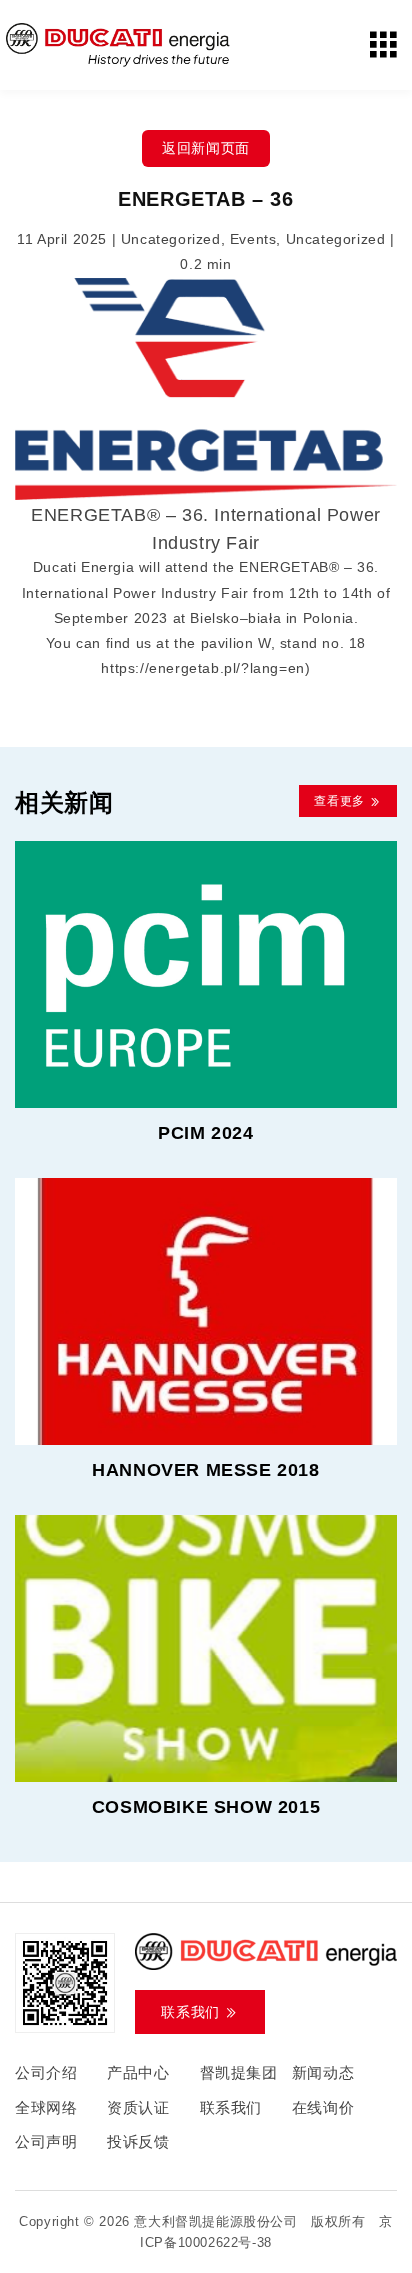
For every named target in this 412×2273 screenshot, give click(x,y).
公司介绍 (46, 2072)
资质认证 (138, 2107)
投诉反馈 (138, 2141)
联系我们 (231, 2107)
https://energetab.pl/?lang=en (202, 668)
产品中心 (138, 2072)
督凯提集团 (239, 2072)
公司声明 (46, 2141)
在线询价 (323, 2107)
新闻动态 (323, 2072)
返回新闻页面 (206, 148)
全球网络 (46, 2107)
